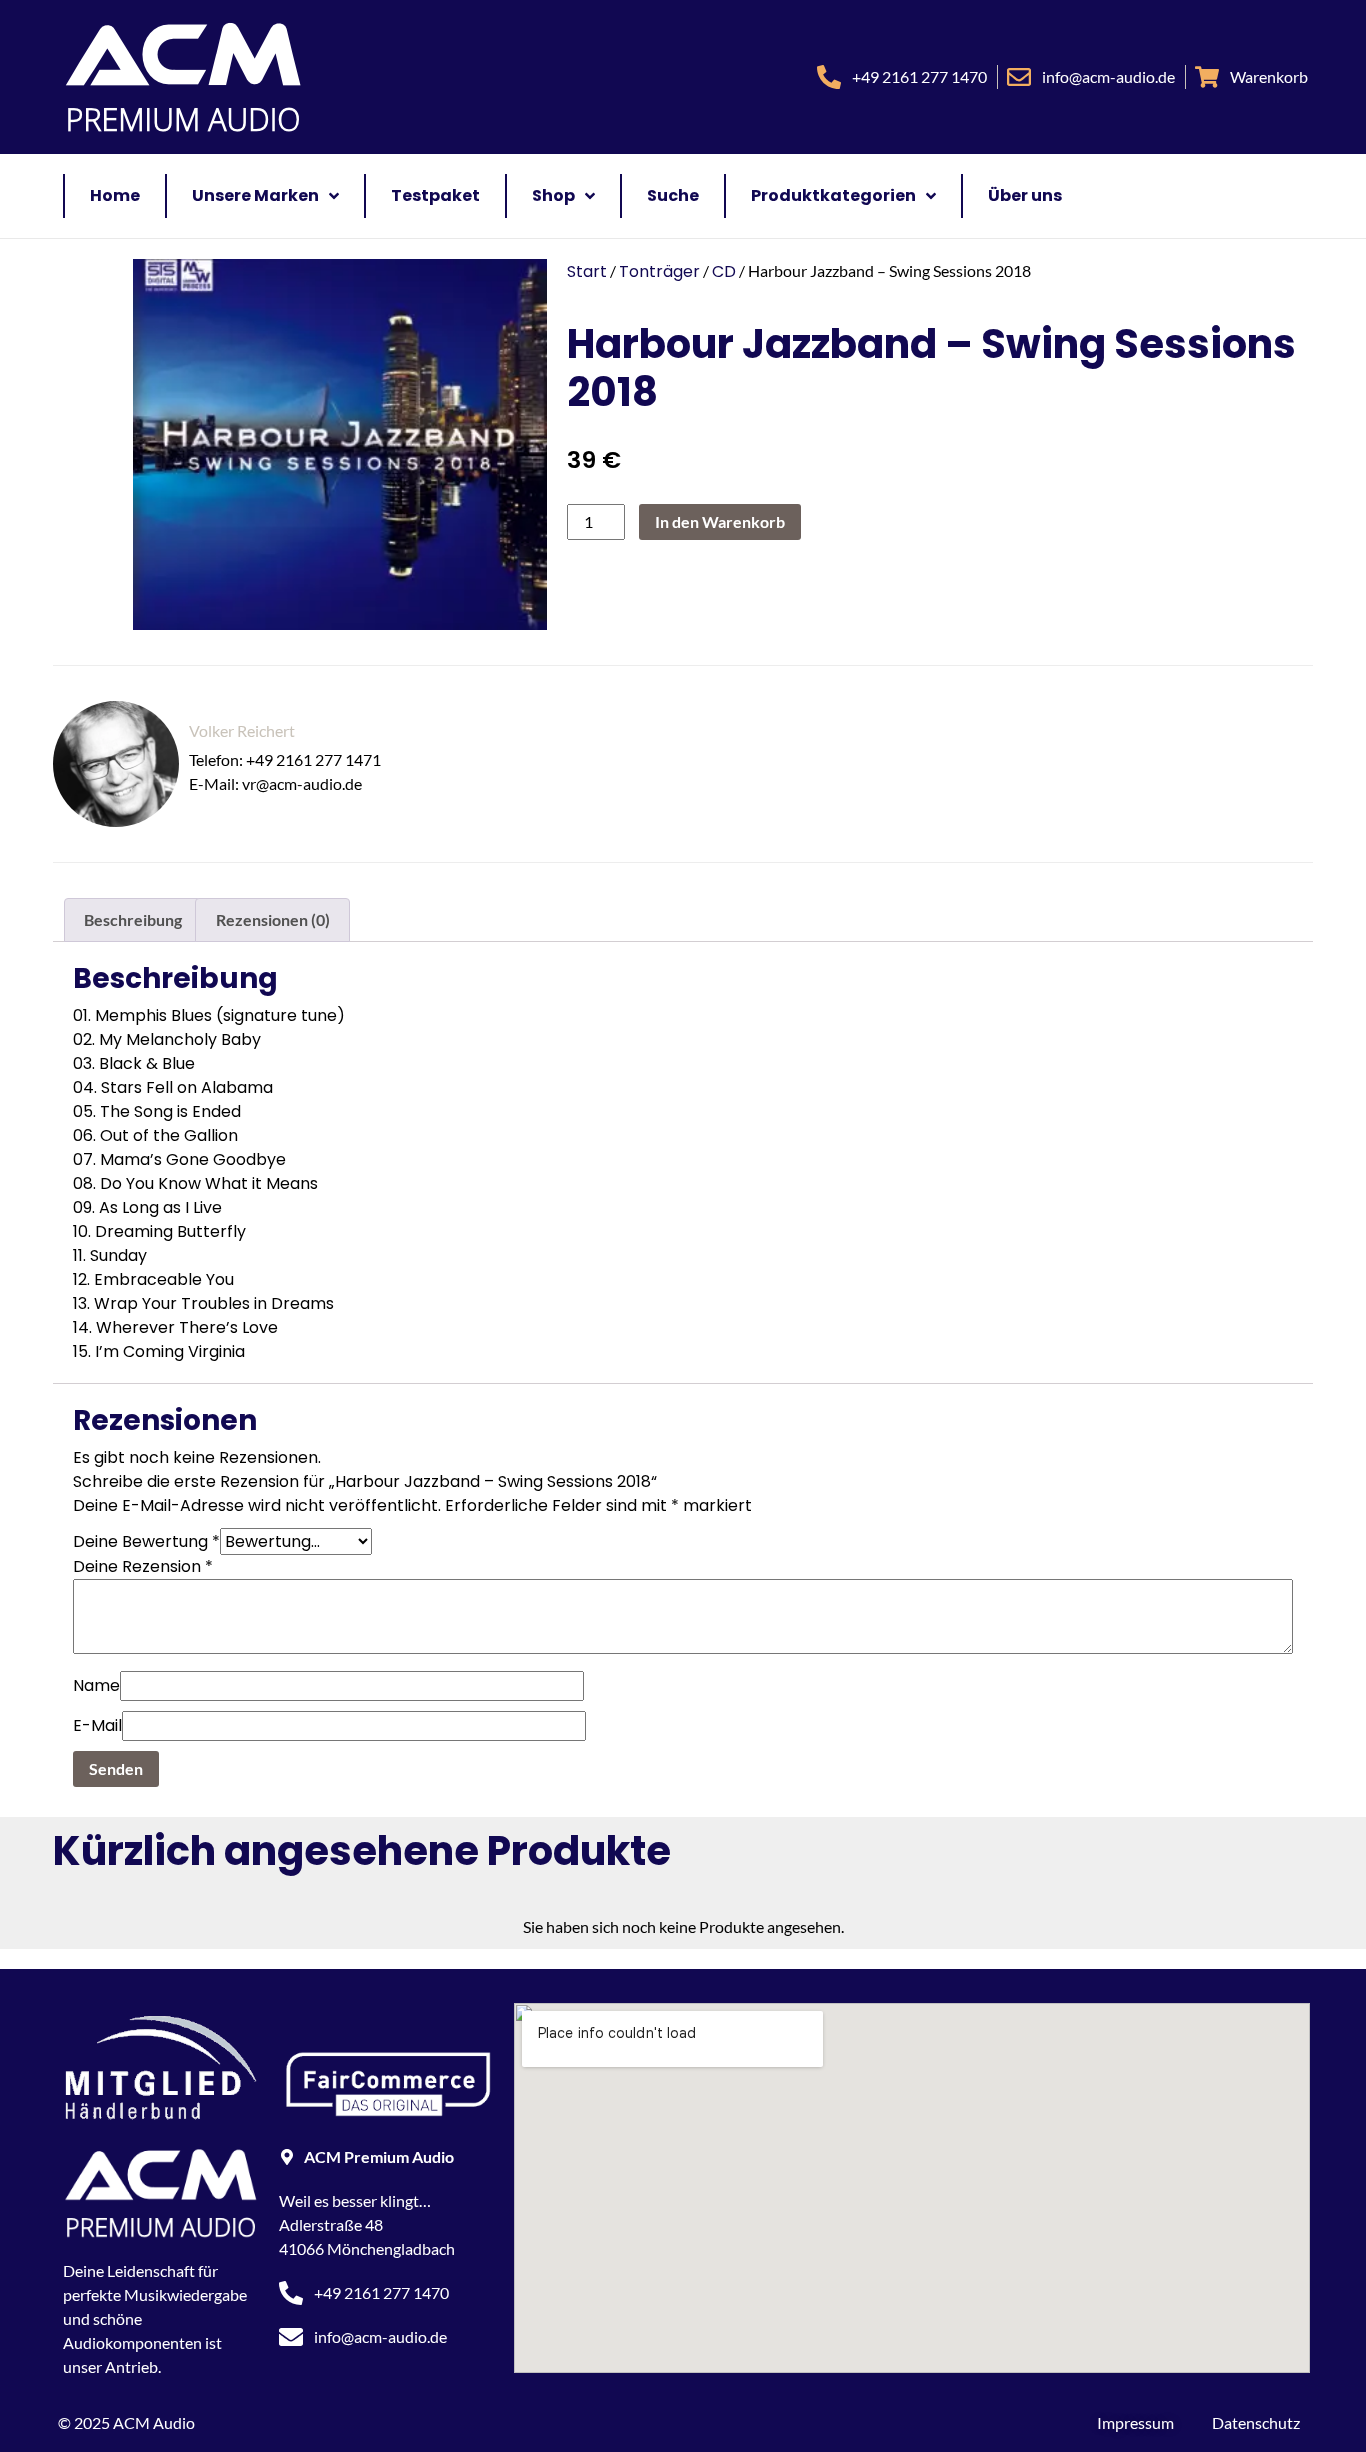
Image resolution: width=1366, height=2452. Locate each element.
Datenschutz (1256, 2422)
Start (587, 271)
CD (724, 271)
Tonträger (659, 271)
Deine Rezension (143, 1566)
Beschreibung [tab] (133, 919)
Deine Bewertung (146, 1541)
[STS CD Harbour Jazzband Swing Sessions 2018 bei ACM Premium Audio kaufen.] (330, 444)
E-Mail (97, 1725)
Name (96, 1685)
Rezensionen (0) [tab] (273, 919)
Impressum (1135, 2422)
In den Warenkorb (720, 521)
